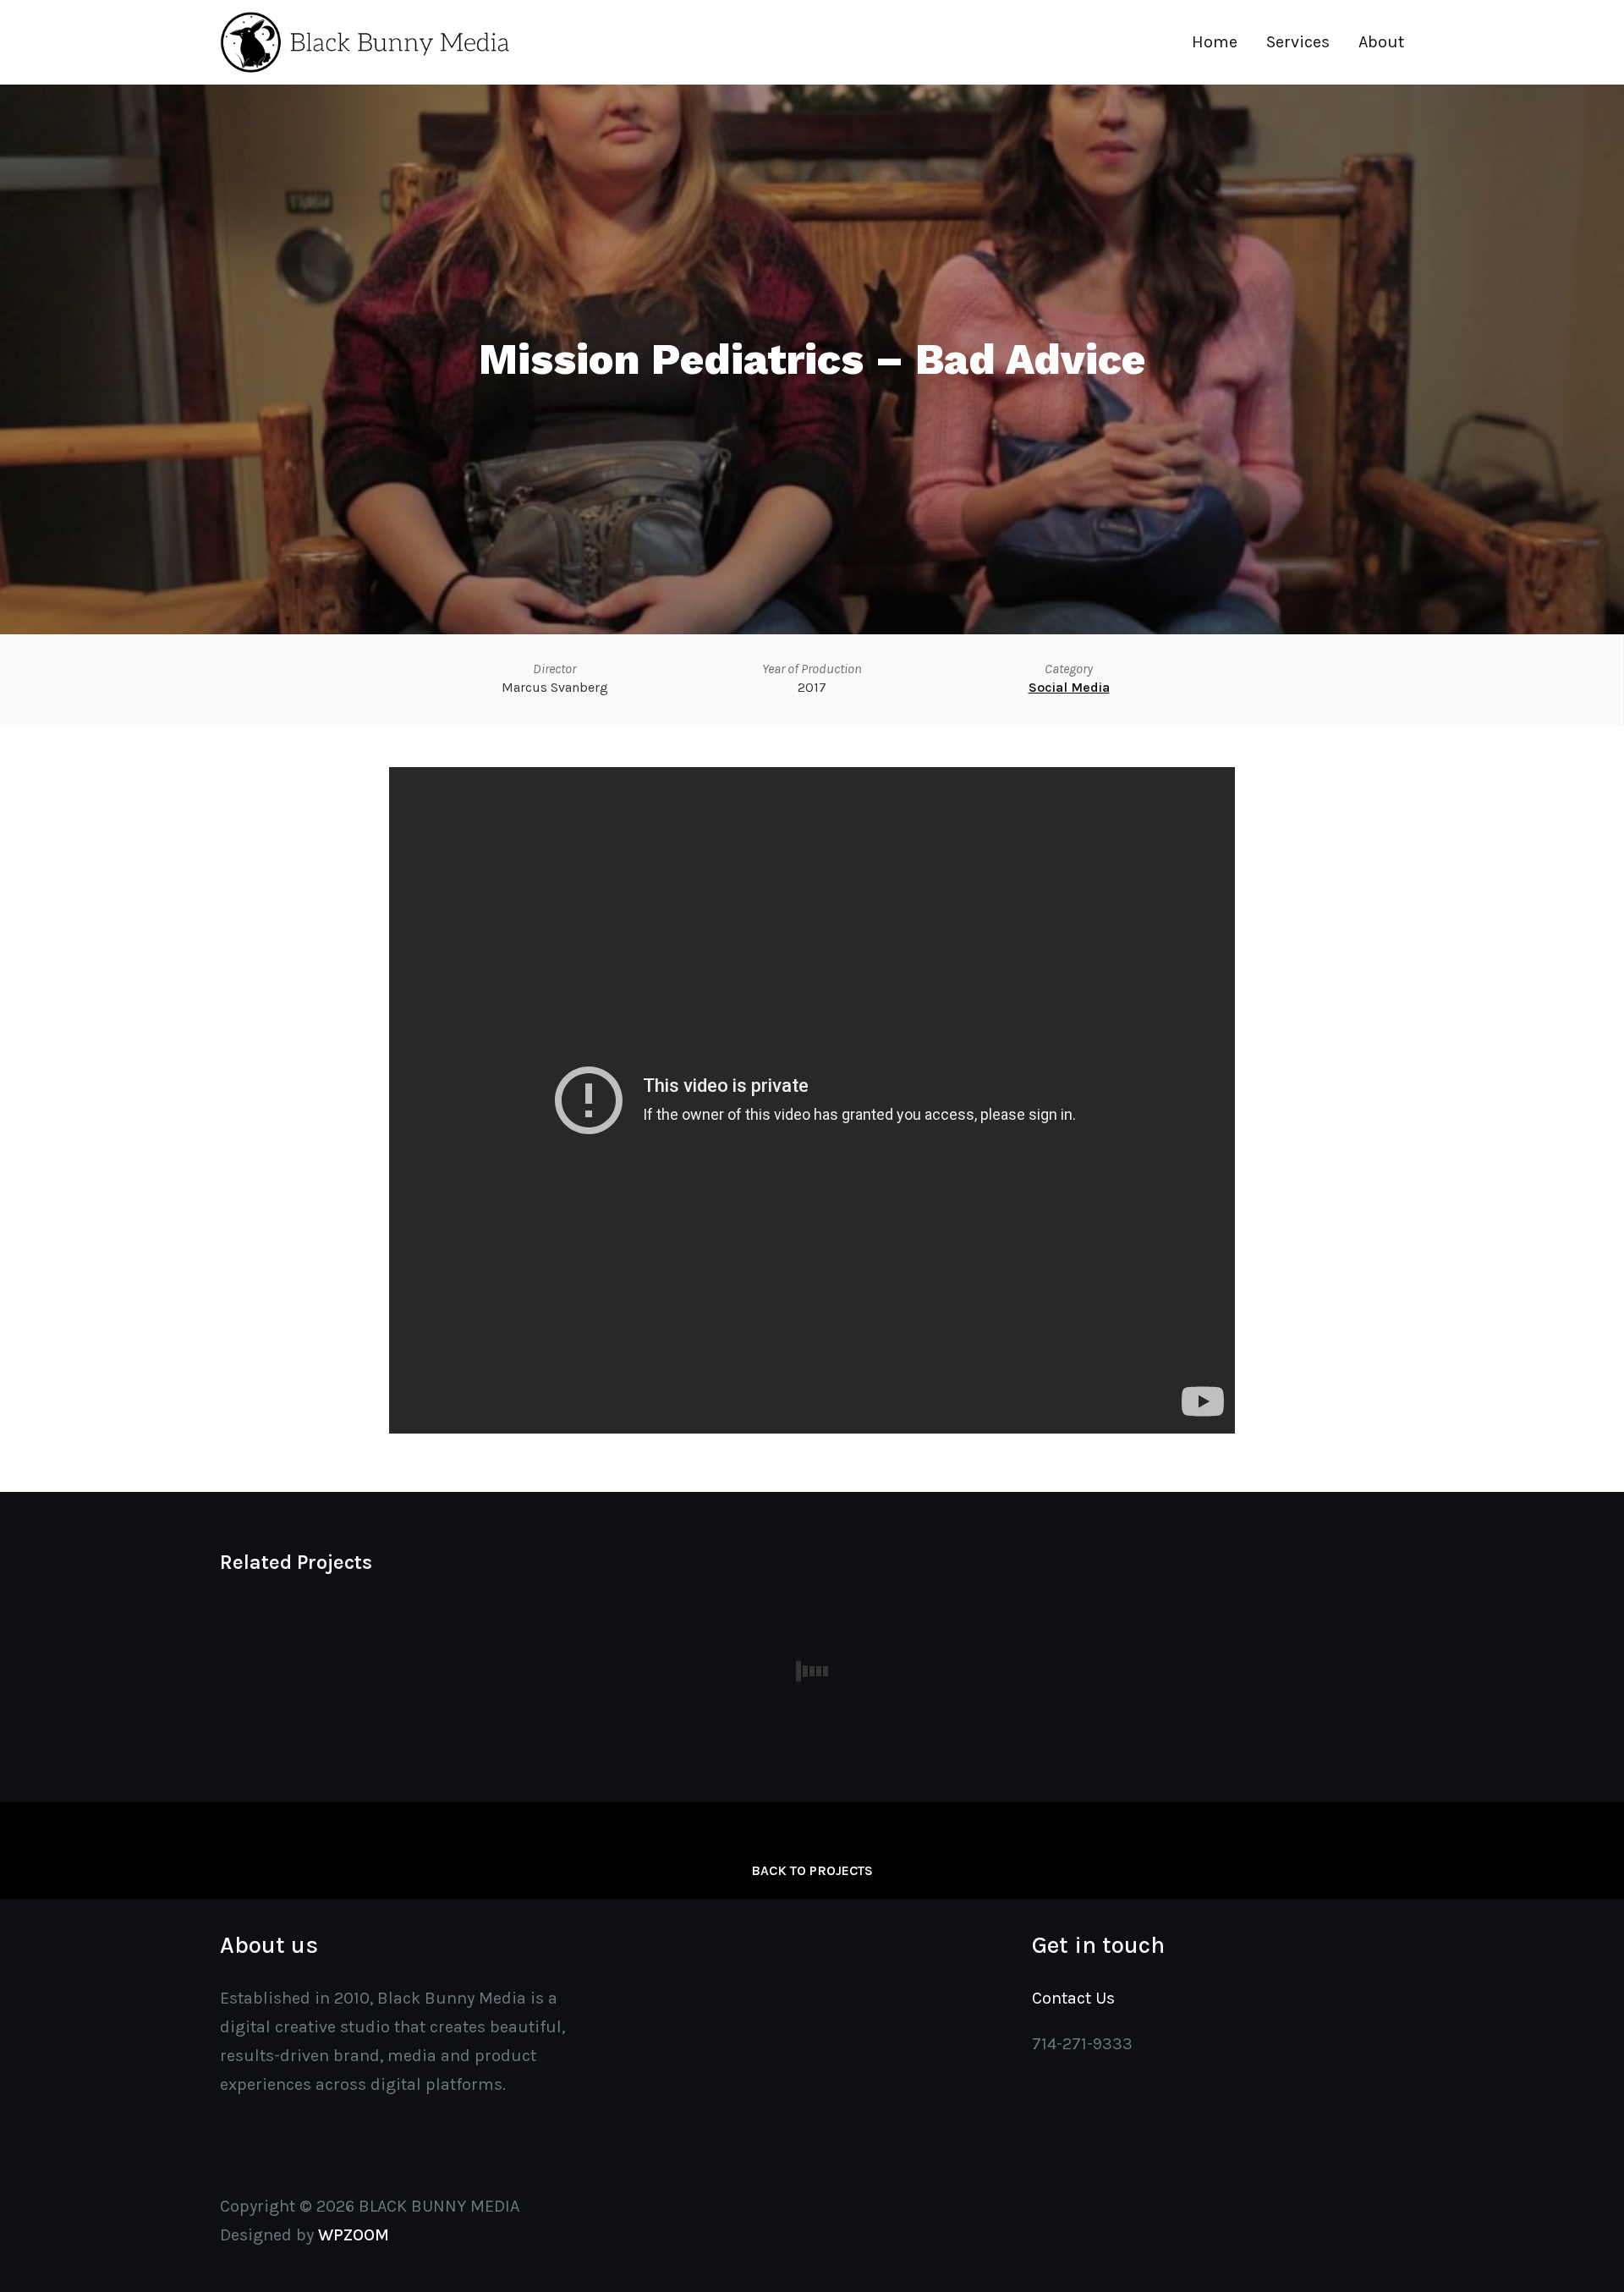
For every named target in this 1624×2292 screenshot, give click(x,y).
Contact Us (1073, 1998)
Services (1298, 42)
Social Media (1069, 687)
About (1381, 42)
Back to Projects (812, 1870)
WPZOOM (354, 2235)
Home (1215, 42)
